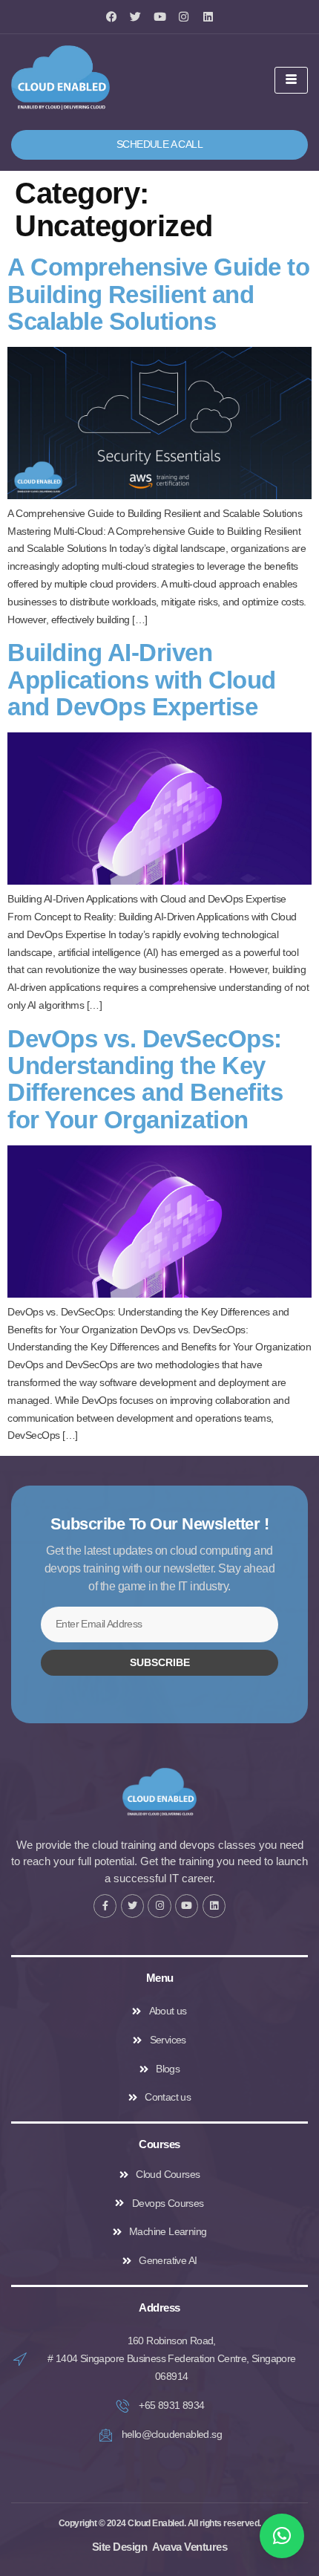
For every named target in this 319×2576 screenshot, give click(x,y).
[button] (282, 2536)
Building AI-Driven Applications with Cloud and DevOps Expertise (142, 680)
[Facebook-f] (105, 1906)
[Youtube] (160, 17)
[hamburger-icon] (291, 80)
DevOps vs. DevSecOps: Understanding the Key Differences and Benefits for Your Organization (145, 1079)
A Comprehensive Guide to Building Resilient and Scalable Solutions (158, 294)
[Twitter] (135, 17)
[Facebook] (112, 17)
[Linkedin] (208, 17)
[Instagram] (184, 17)
